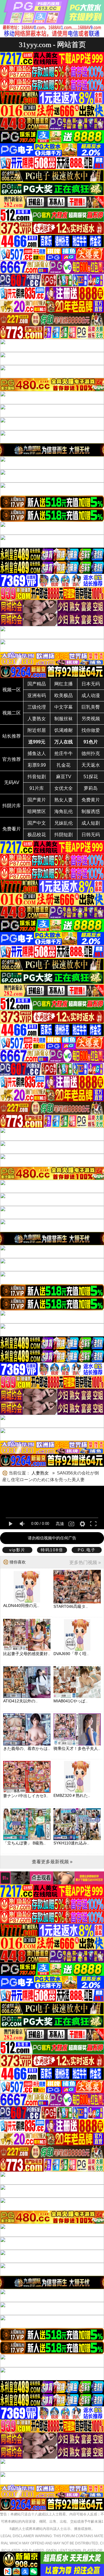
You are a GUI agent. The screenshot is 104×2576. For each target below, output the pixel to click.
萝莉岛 (91, 788)
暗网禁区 (37, 811)
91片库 (37, 788)
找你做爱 (91, 730)
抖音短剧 (37, 777)
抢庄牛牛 (64, 753)
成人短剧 (91, 823)
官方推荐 (12, 759)
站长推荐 (12, 736)
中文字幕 (64, 707)
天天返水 (91, 765)
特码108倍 (52, 1550)
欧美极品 (64, 695)
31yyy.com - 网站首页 (52, 45)
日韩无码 (91, 835)
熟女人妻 (64, 800)
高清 (60, 1524)
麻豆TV (64, 777)
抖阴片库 (12, 806)
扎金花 (64, 765)
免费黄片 (91, 800)
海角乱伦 (64, 811)
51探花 (91, 777)
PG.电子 (87, 1550)
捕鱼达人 (37, 753)
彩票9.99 (37, 765)
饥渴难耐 (64, 730)
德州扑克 (91, 753)
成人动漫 (91, 695)
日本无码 (91, 684)
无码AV (12, 782)
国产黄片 (37, 800)
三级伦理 (37, 707)
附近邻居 (37, 730)
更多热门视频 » (85, 1562)
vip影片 (17, 1550)
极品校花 (37, 835)
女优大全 (64, 788)
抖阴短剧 (64, 835)
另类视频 (91, 719)
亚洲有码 (37, 695)
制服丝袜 (64, 719)
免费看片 (12, 829)
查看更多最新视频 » (52, 1862)
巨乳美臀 (91, 707)
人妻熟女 (37, 719)
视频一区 (12, 690)
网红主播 (64, 684)
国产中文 (37, 823)
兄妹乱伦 (64, 823)
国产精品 (37, 684)
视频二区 (12, 713)
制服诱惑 (91, 811)
